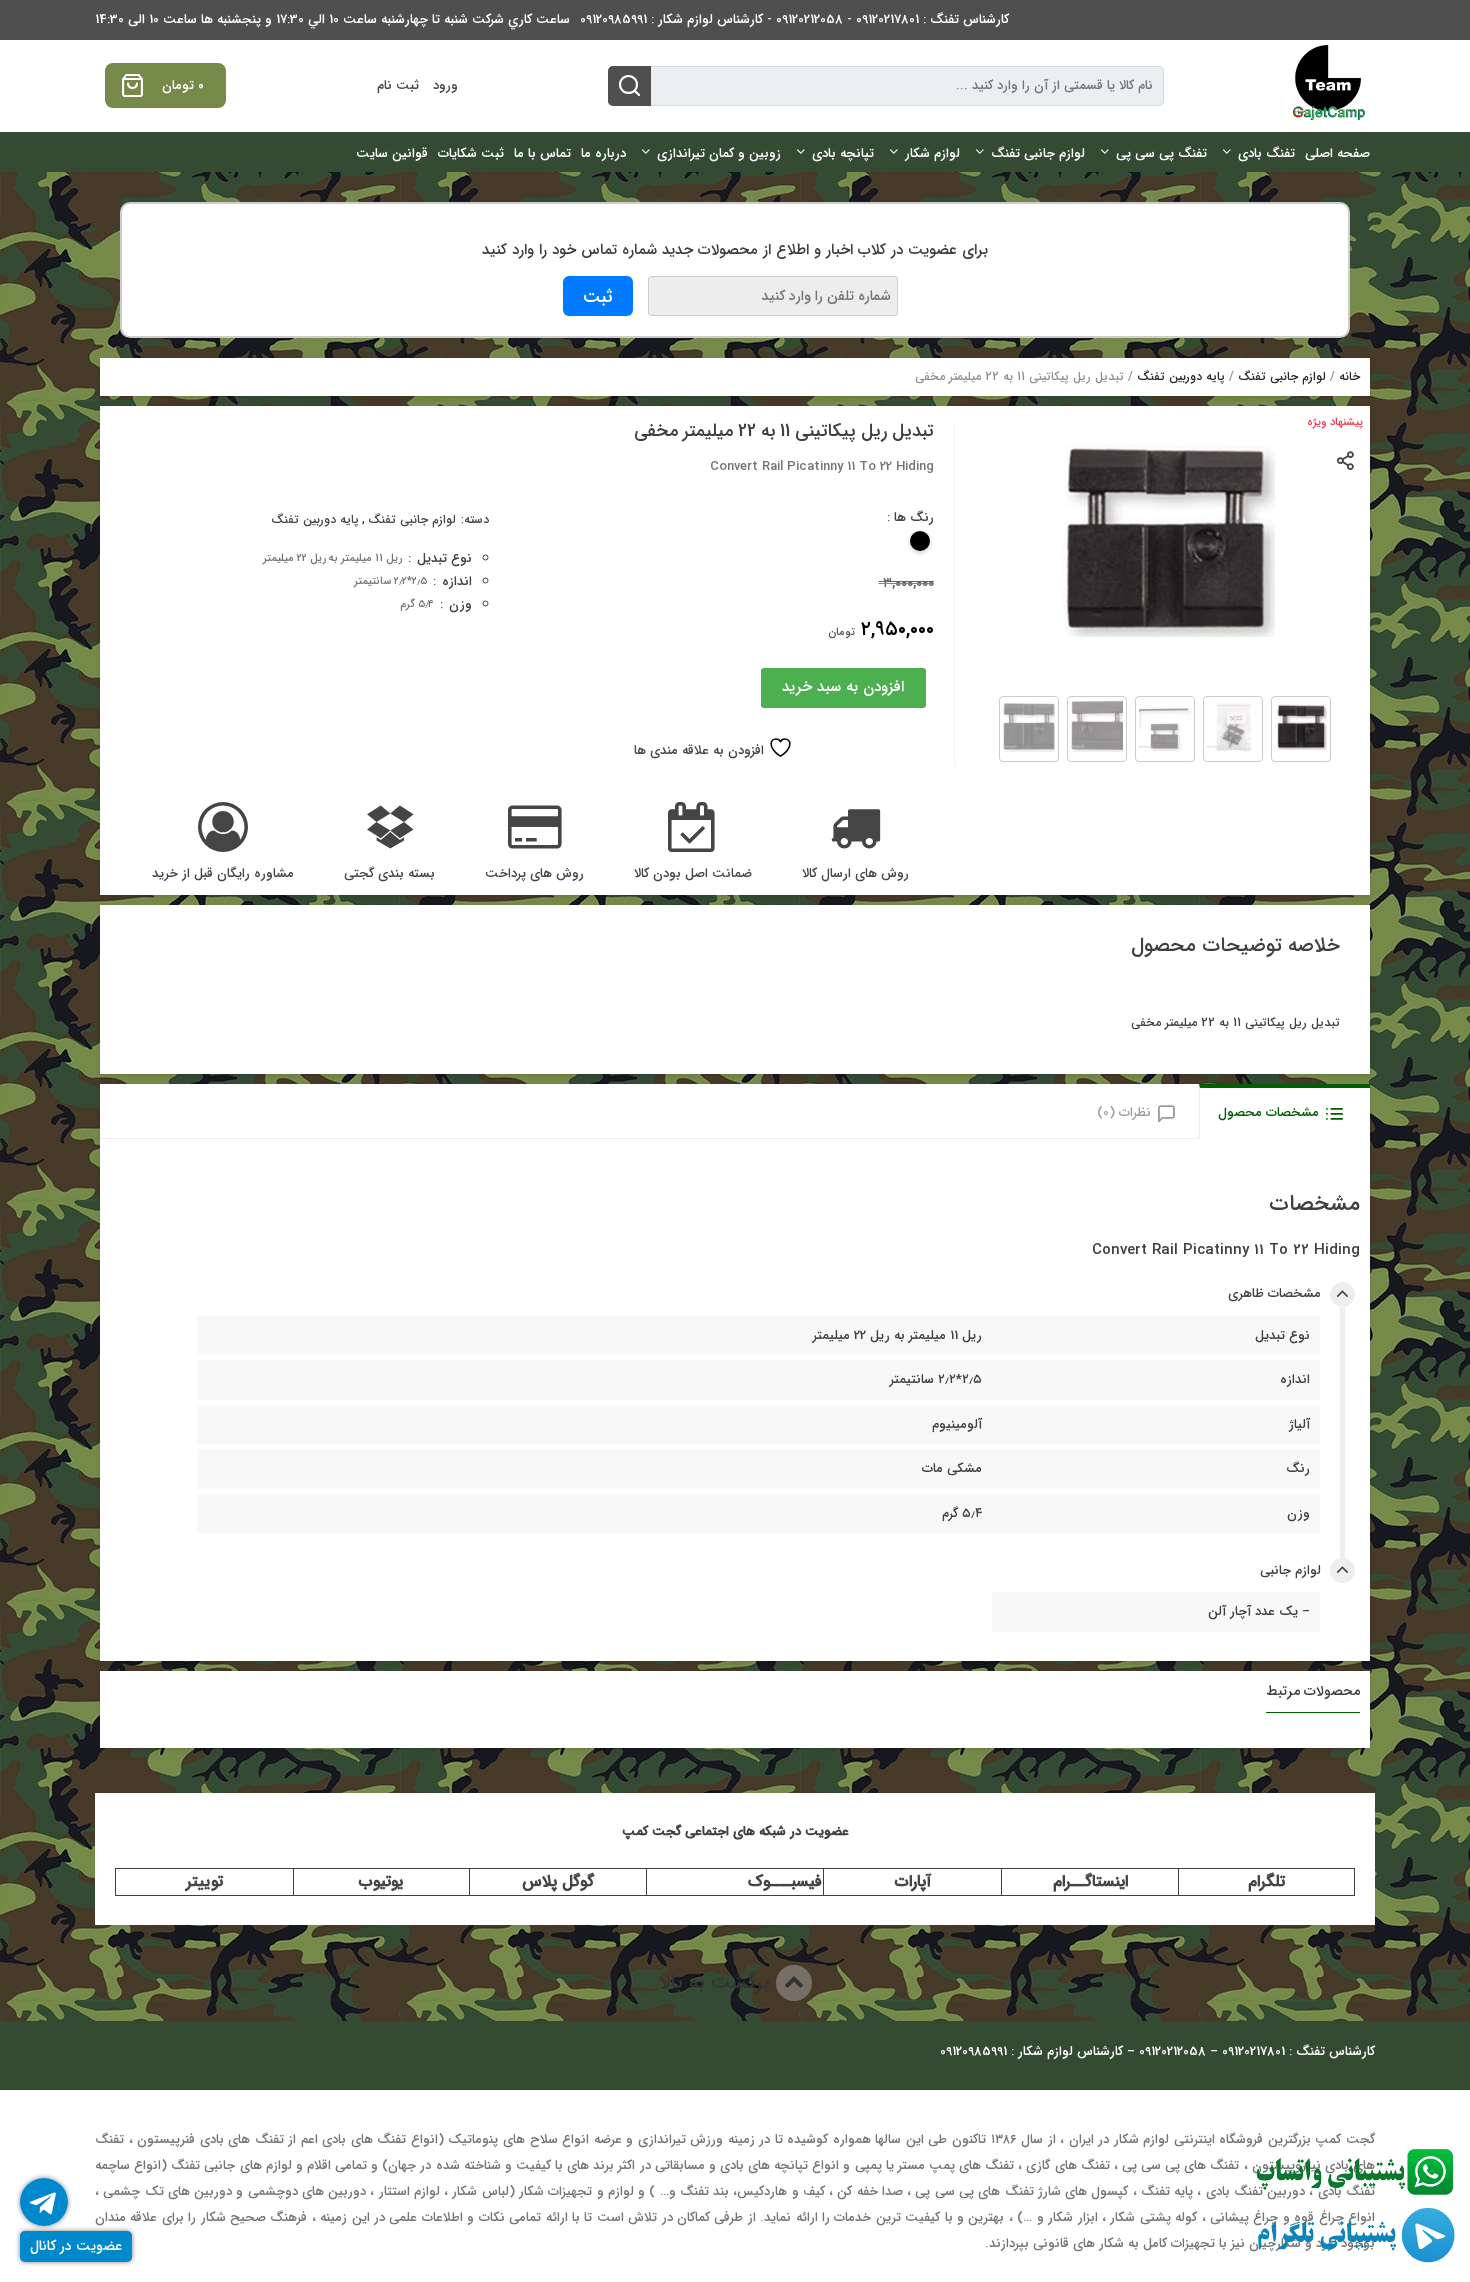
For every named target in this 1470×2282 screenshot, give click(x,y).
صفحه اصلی (1337, 153)
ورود (445, 85)
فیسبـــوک (785, 1881)
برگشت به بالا (717, 1982)
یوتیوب (381, 1881)
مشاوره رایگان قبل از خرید (223, 874)
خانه (1349, 376)
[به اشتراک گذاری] (1346, 459)
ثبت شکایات (471, 153)
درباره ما (603, 153)
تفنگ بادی (1266, 153)
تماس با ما (542, 153)
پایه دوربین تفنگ (1181, 376)
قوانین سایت (392, 153)
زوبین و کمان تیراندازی (719, 153)
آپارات (913, 1881)
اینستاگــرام (1090, 1881)
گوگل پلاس (558, 1881)
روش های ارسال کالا (855, 874)
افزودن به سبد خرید (843, 687)
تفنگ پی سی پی (1161, 153)
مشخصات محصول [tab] (1268, 1112)
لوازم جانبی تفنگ (1038, 153)
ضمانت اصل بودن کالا (693, 874)
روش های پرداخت (534, 874)
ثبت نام (398, 85)
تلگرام (1266, 1881)
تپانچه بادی (843, 153)
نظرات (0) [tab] (1124, 1112)
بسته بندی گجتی (389, 874)
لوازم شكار (932, 153)
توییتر (204, 1881)
